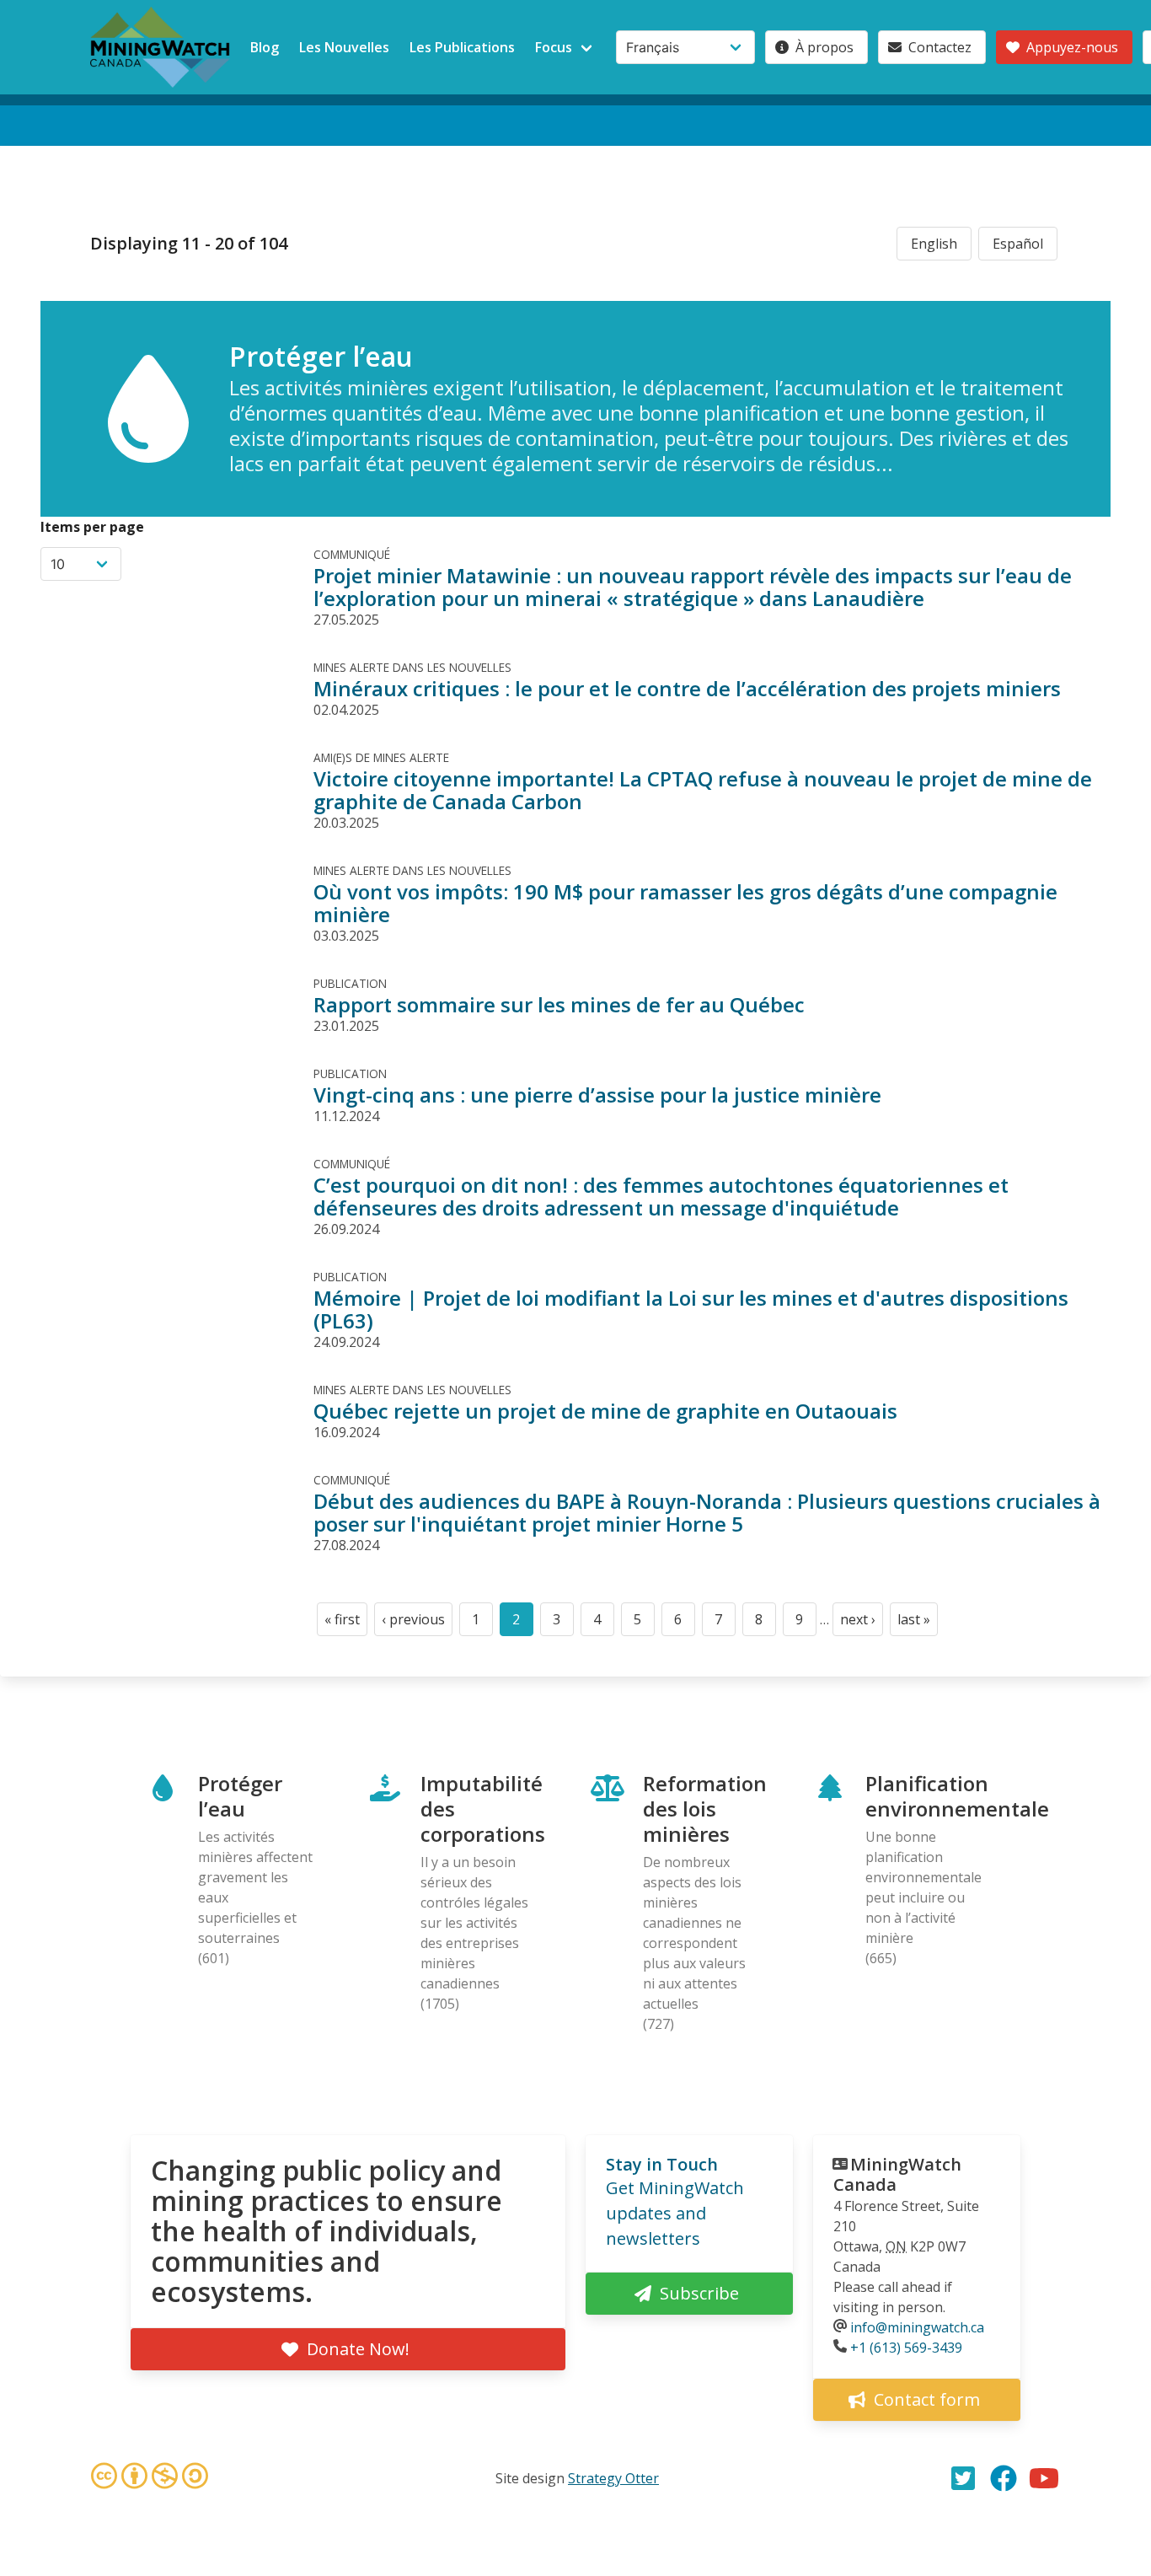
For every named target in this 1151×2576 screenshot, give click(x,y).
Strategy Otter (613, 2478)
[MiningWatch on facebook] (1004, 2478)
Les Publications (462, 47)
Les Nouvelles (344, 47)
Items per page (92, 527)
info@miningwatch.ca (917, 2327)
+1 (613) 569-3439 (906, 2348)
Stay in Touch (662, 2164)
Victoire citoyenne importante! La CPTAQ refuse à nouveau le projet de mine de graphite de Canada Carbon (703, 790)
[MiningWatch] (160, 47)
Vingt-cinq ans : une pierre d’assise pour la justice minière (597, 1095)
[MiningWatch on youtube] (1044, 2478)
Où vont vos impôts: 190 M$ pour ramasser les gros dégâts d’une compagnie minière (685, 903)
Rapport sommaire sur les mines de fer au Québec (559, 1004)
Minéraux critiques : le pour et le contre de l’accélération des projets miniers (687, 688)
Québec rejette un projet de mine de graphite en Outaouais (605, 1411)
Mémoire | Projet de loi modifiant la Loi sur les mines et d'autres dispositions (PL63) (691, 1309)
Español (1018, 244)
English (934, 244)
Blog (265, 47)
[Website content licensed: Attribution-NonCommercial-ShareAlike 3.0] (149, 2478)
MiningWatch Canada (897, 2174)
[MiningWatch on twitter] (963, 2478)
